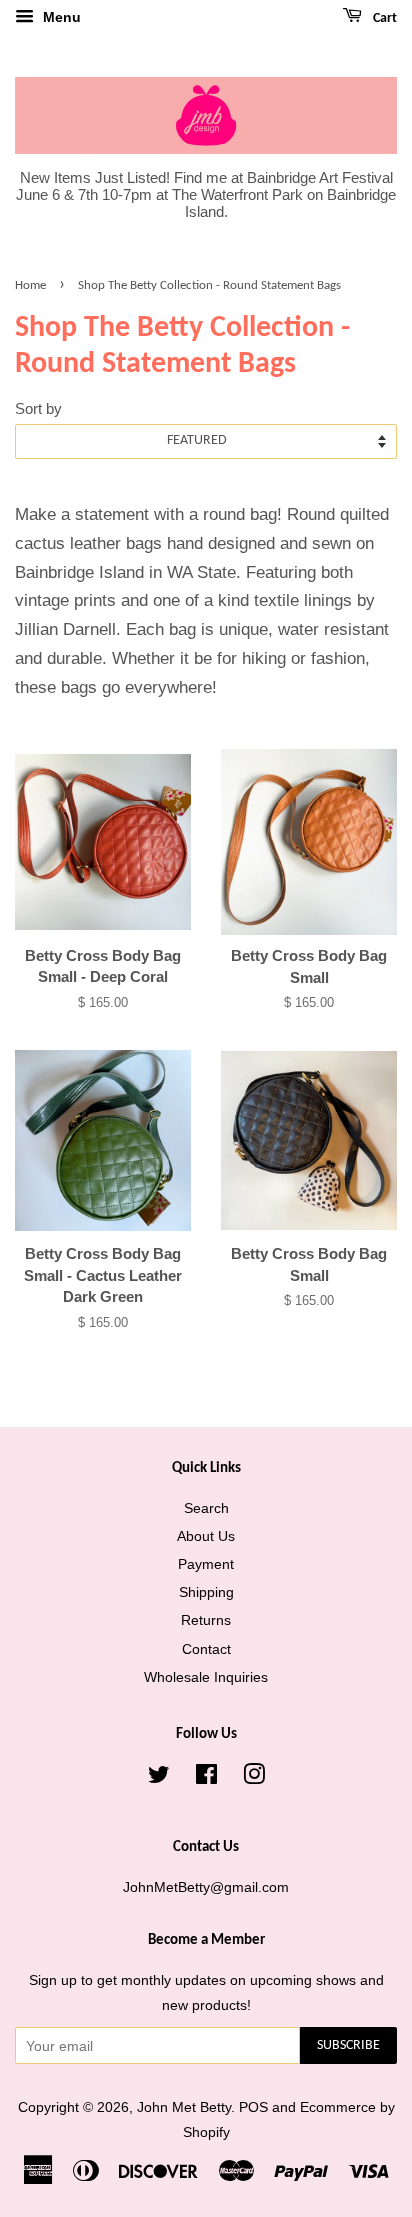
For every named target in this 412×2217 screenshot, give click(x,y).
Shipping (206, 1592)
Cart (383, 18)
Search (206, 1508)
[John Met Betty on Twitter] (159, 1778)
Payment (206, 1564)
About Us (206, 1536)
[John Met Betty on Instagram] (254, 1778)
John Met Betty (184, 2107)
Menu (60, 17)
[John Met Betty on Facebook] (206, 1778)
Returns (206, 1620)
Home (30, 285)
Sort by (38, 408)
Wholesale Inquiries (206, 1677)
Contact (206, 1649)
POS (253, 2107)
